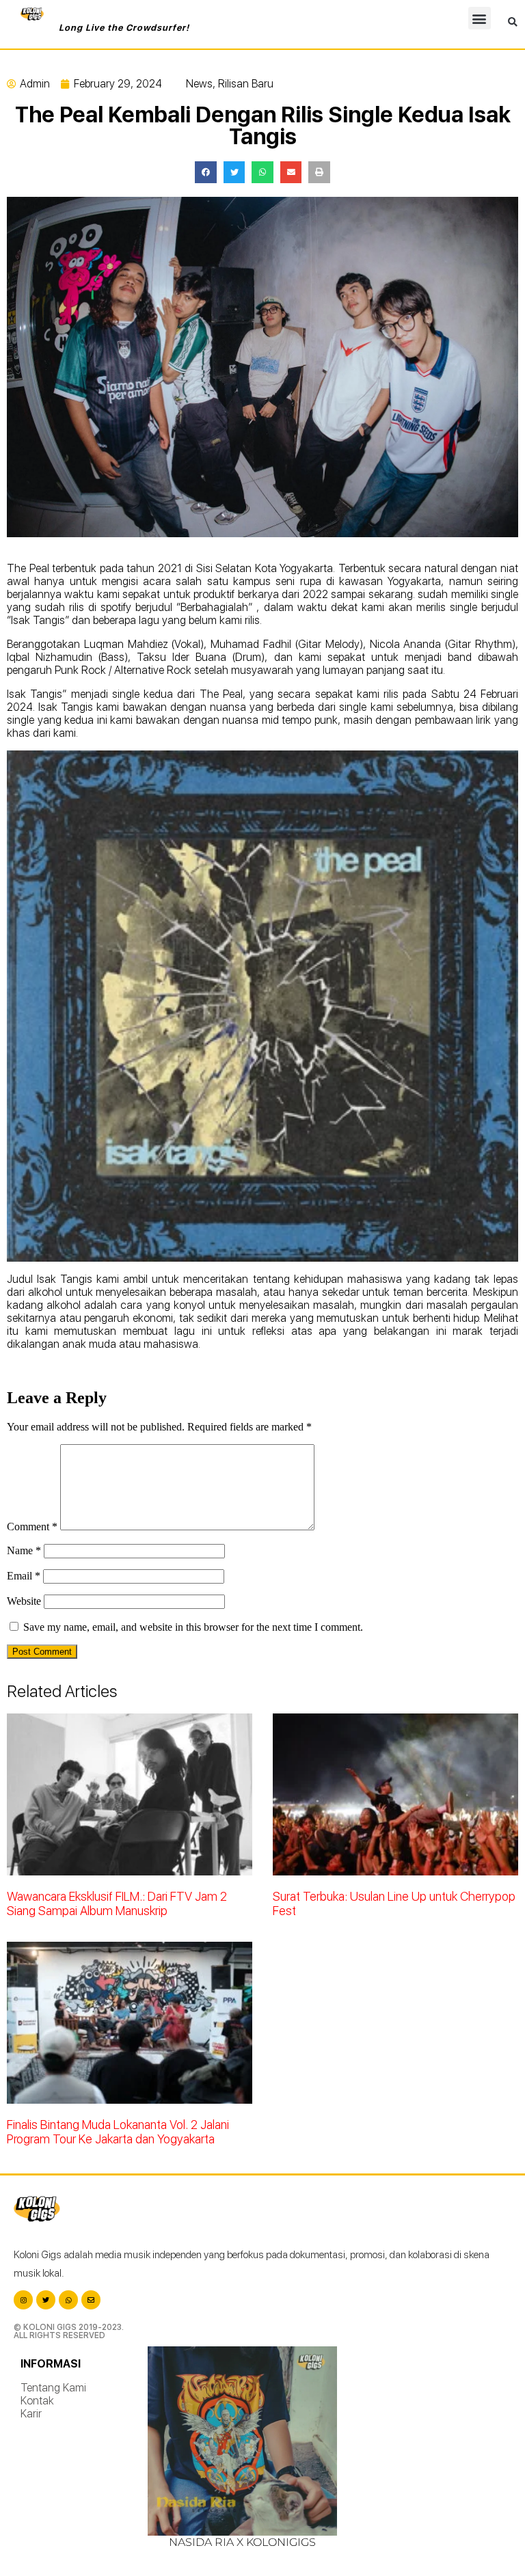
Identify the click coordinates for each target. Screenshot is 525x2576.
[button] (480, 18)
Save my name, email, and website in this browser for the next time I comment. (193, 1627)
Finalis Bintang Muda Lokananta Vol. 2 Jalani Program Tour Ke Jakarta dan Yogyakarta (118, 2132)
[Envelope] (91, 2300)
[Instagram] (23, 2300)
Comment (32, 1527)
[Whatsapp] (68, 2300)
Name (24, 1550)
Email (24, 1576)
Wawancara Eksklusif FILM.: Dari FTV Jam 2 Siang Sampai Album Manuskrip (117, 1903)
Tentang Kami (53, 2388)
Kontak (37, 2401)
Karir (31, 2414)
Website (24, 1601)
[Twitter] (46, 2300)
